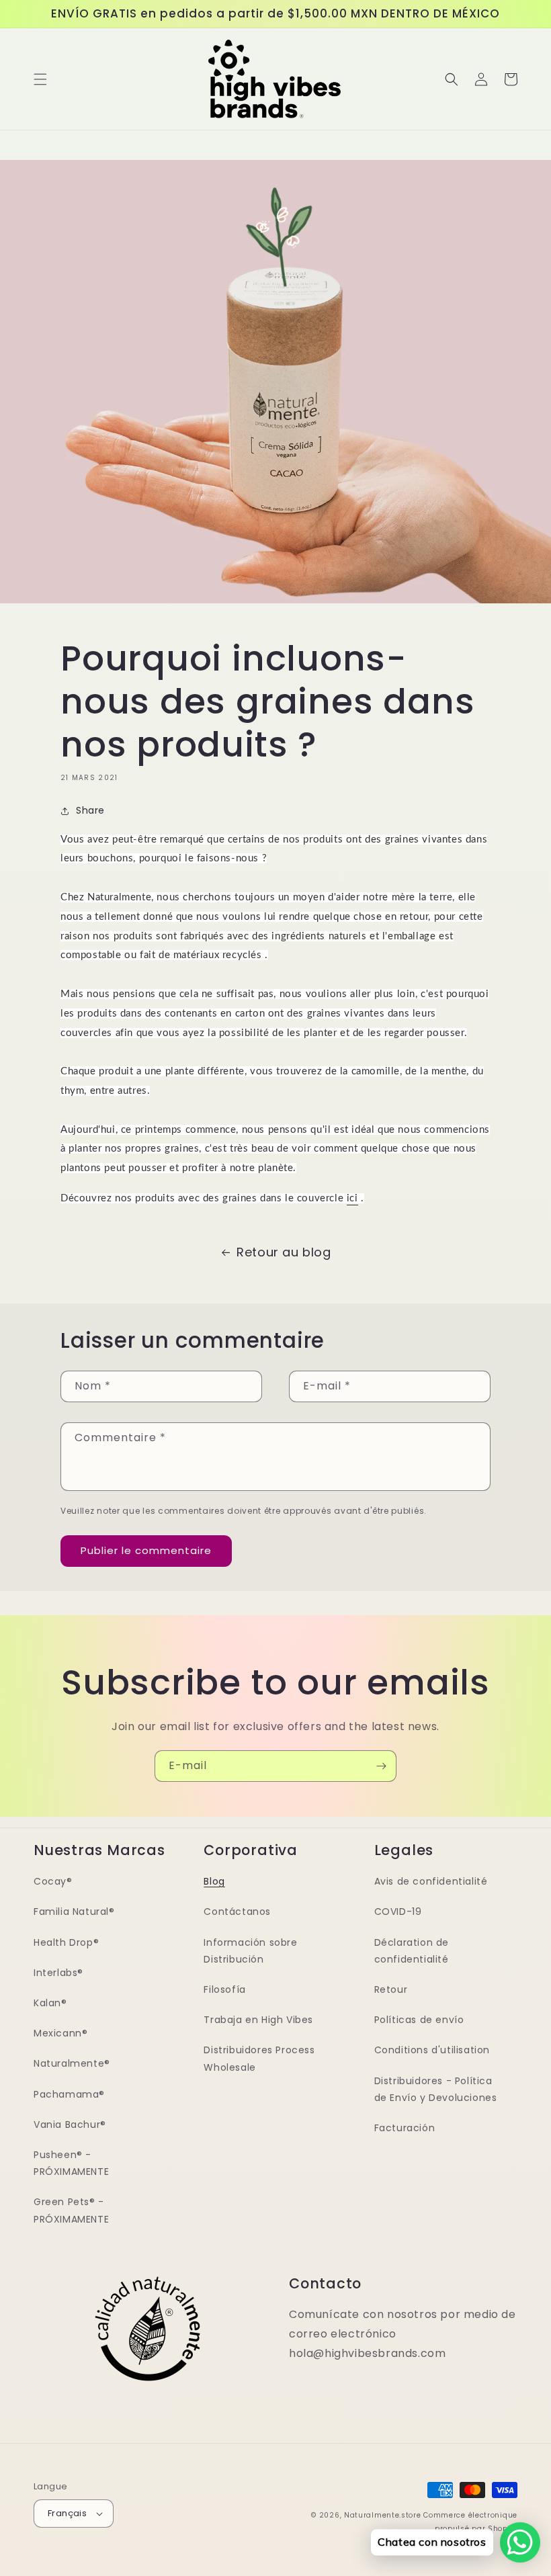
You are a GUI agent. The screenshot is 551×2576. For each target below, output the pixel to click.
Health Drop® (66, 1942)
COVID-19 (398, 1912)
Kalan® (50, 2003)
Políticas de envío (419, 2020)
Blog (214, 1881)
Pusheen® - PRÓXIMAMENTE (71, 2163)
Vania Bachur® (70, 2124)
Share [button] (90, 810)
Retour (391, 1989)
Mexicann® (60, 2033)
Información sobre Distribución (250, 1951)
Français (67, 2513)
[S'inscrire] (381, 1766)
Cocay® (53, 1881)
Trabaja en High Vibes (258, 2020)
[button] (40, 79)
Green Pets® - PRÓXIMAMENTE (71, 2210)
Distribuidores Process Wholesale (259, 2058)
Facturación (405, 2128)
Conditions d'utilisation (432, 2050)
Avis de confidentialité (431, 1881)
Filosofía (224, 1989)
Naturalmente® (72, 2063)
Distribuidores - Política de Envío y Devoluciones (436, 2089)
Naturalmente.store (383, 2515)
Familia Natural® (74, 1912)
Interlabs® (58, 1973)
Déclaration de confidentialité (412, 1951)
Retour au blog (284, 1252)
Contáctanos (237, 1912)
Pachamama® (69, 2094)
